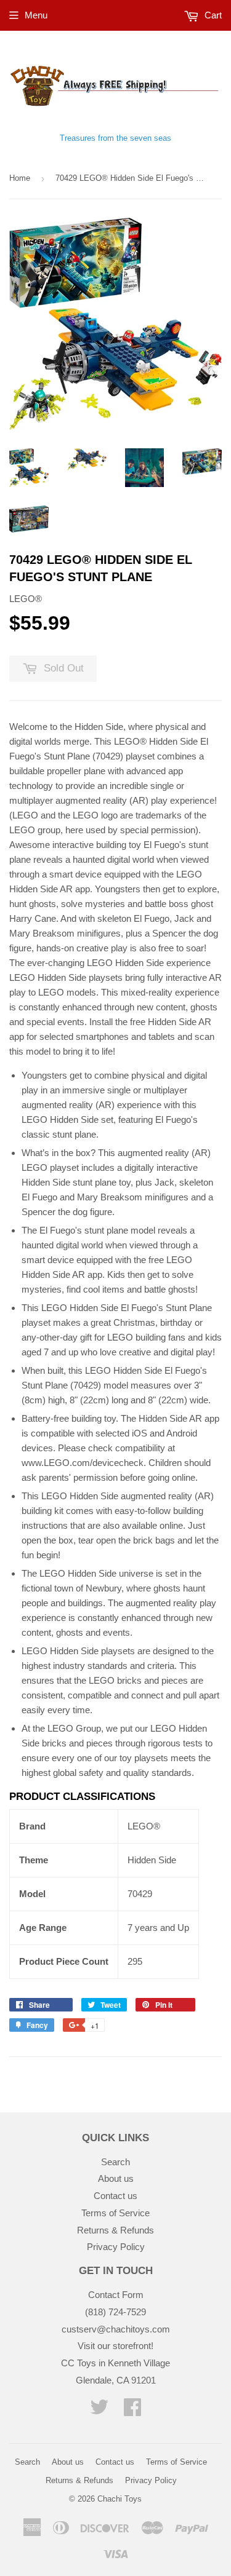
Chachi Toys (120, 2499)
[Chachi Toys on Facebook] (132, 2411)
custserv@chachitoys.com (116, 2329)
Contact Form (116, 2295)
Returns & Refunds (115, 2230)
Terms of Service (115, 2213)
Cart (212, 15)
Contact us (115, 2196)
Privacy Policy (116, 2247)
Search (115, 2162)
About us (116, 2178)
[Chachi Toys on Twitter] (99, 2411)
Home (20, 178)
